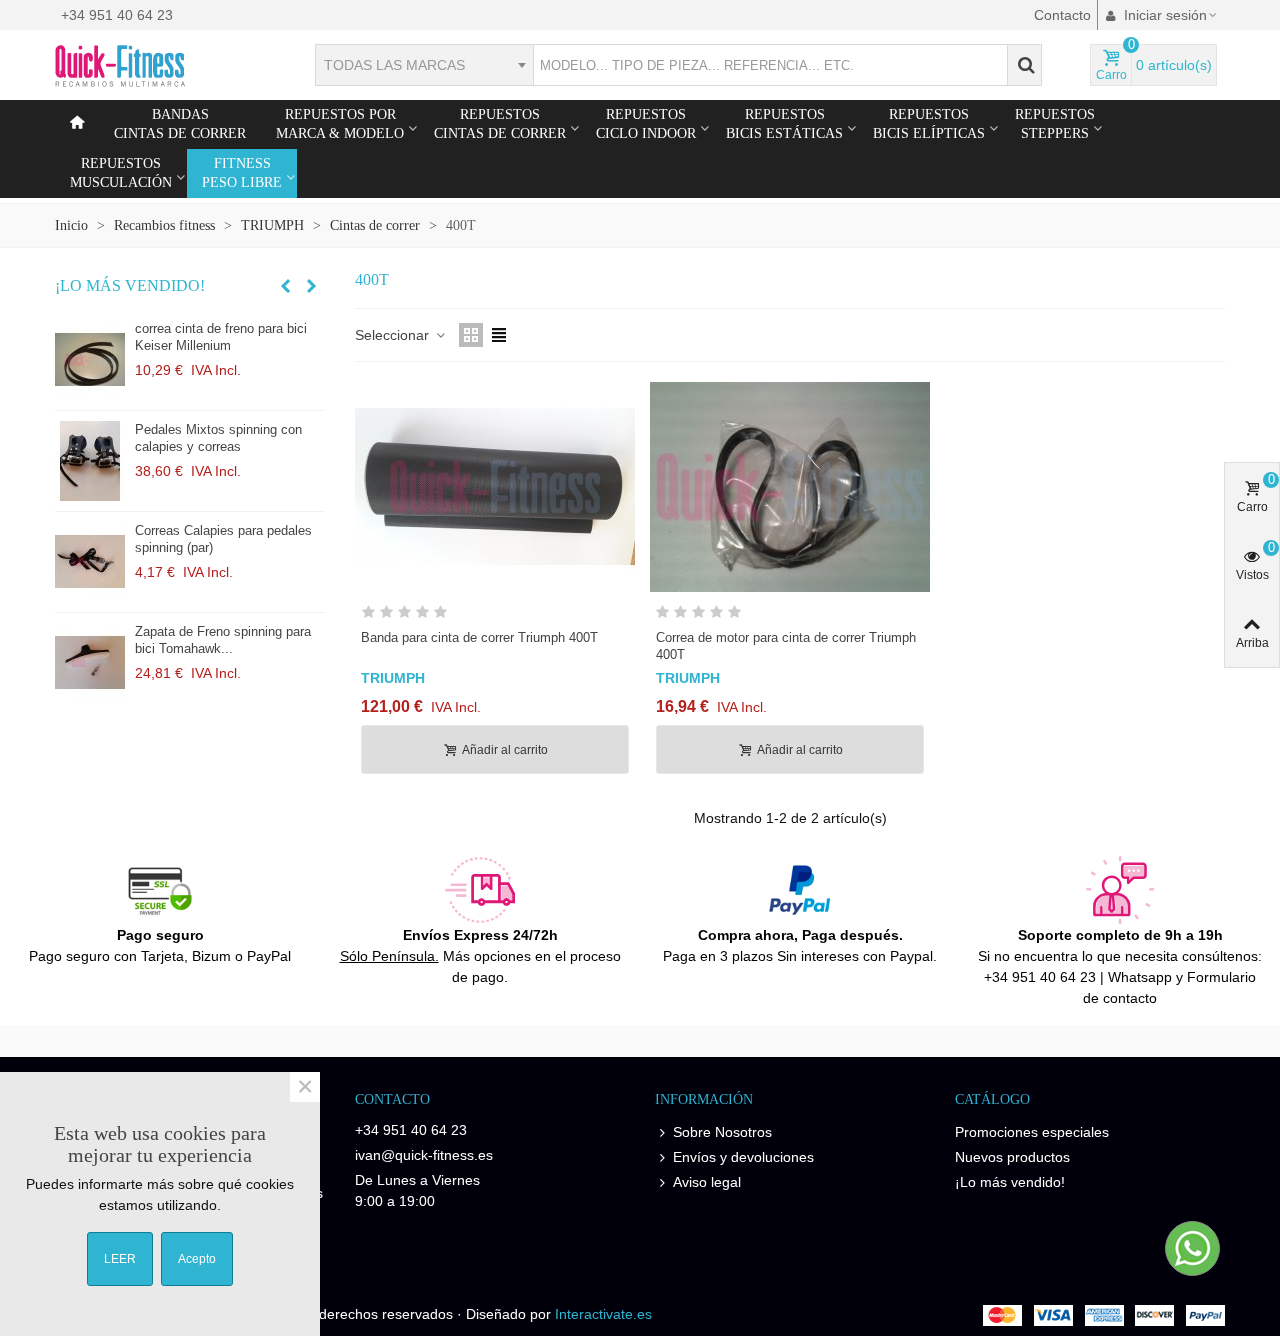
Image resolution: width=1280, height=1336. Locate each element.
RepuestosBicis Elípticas (929, 124)
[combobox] (424, 65)
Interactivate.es (603, 1314)
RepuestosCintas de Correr (500, 124)
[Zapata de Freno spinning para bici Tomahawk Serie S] (90, 663)
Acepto (197, 1259)
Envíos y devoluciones (743, 1157)
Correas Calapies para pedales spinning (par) (223, 539)
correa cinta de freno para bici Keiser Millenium (221, 337)
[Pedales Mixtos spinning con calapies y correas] (90, 461)
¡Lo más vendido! (130, 285)
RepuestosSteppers (1055, 124)
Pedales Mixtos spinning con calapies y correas (218, 438)
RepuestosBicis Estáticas (784, 124)
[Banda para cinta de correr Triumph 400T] (495, 487)
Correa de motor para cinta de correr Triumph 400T (786, 646)
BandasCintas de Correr (180, 124)
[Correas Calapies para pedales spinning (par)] (90, 562)
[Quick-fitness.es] (165, 65)
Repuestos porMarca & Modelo (340, 124)
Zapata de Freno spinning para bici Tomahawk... (223, 640)
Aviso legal (707, 1182)
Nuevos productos (1012, 1157)
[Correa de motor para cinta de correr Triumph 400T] (790, 487)
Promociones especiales (1032, 1132)
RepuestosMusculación (121, 173)
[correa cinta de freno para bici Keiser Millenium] (90, 360)
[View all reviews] (495, 615)
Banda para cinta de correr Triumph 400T (479, 637)
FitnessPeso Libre (242, 173)
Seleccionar (394, 335)
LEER (120, 1259)
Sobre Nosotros (722, 1132)
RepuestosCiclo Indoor (646, 124)
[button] (285, 286)
